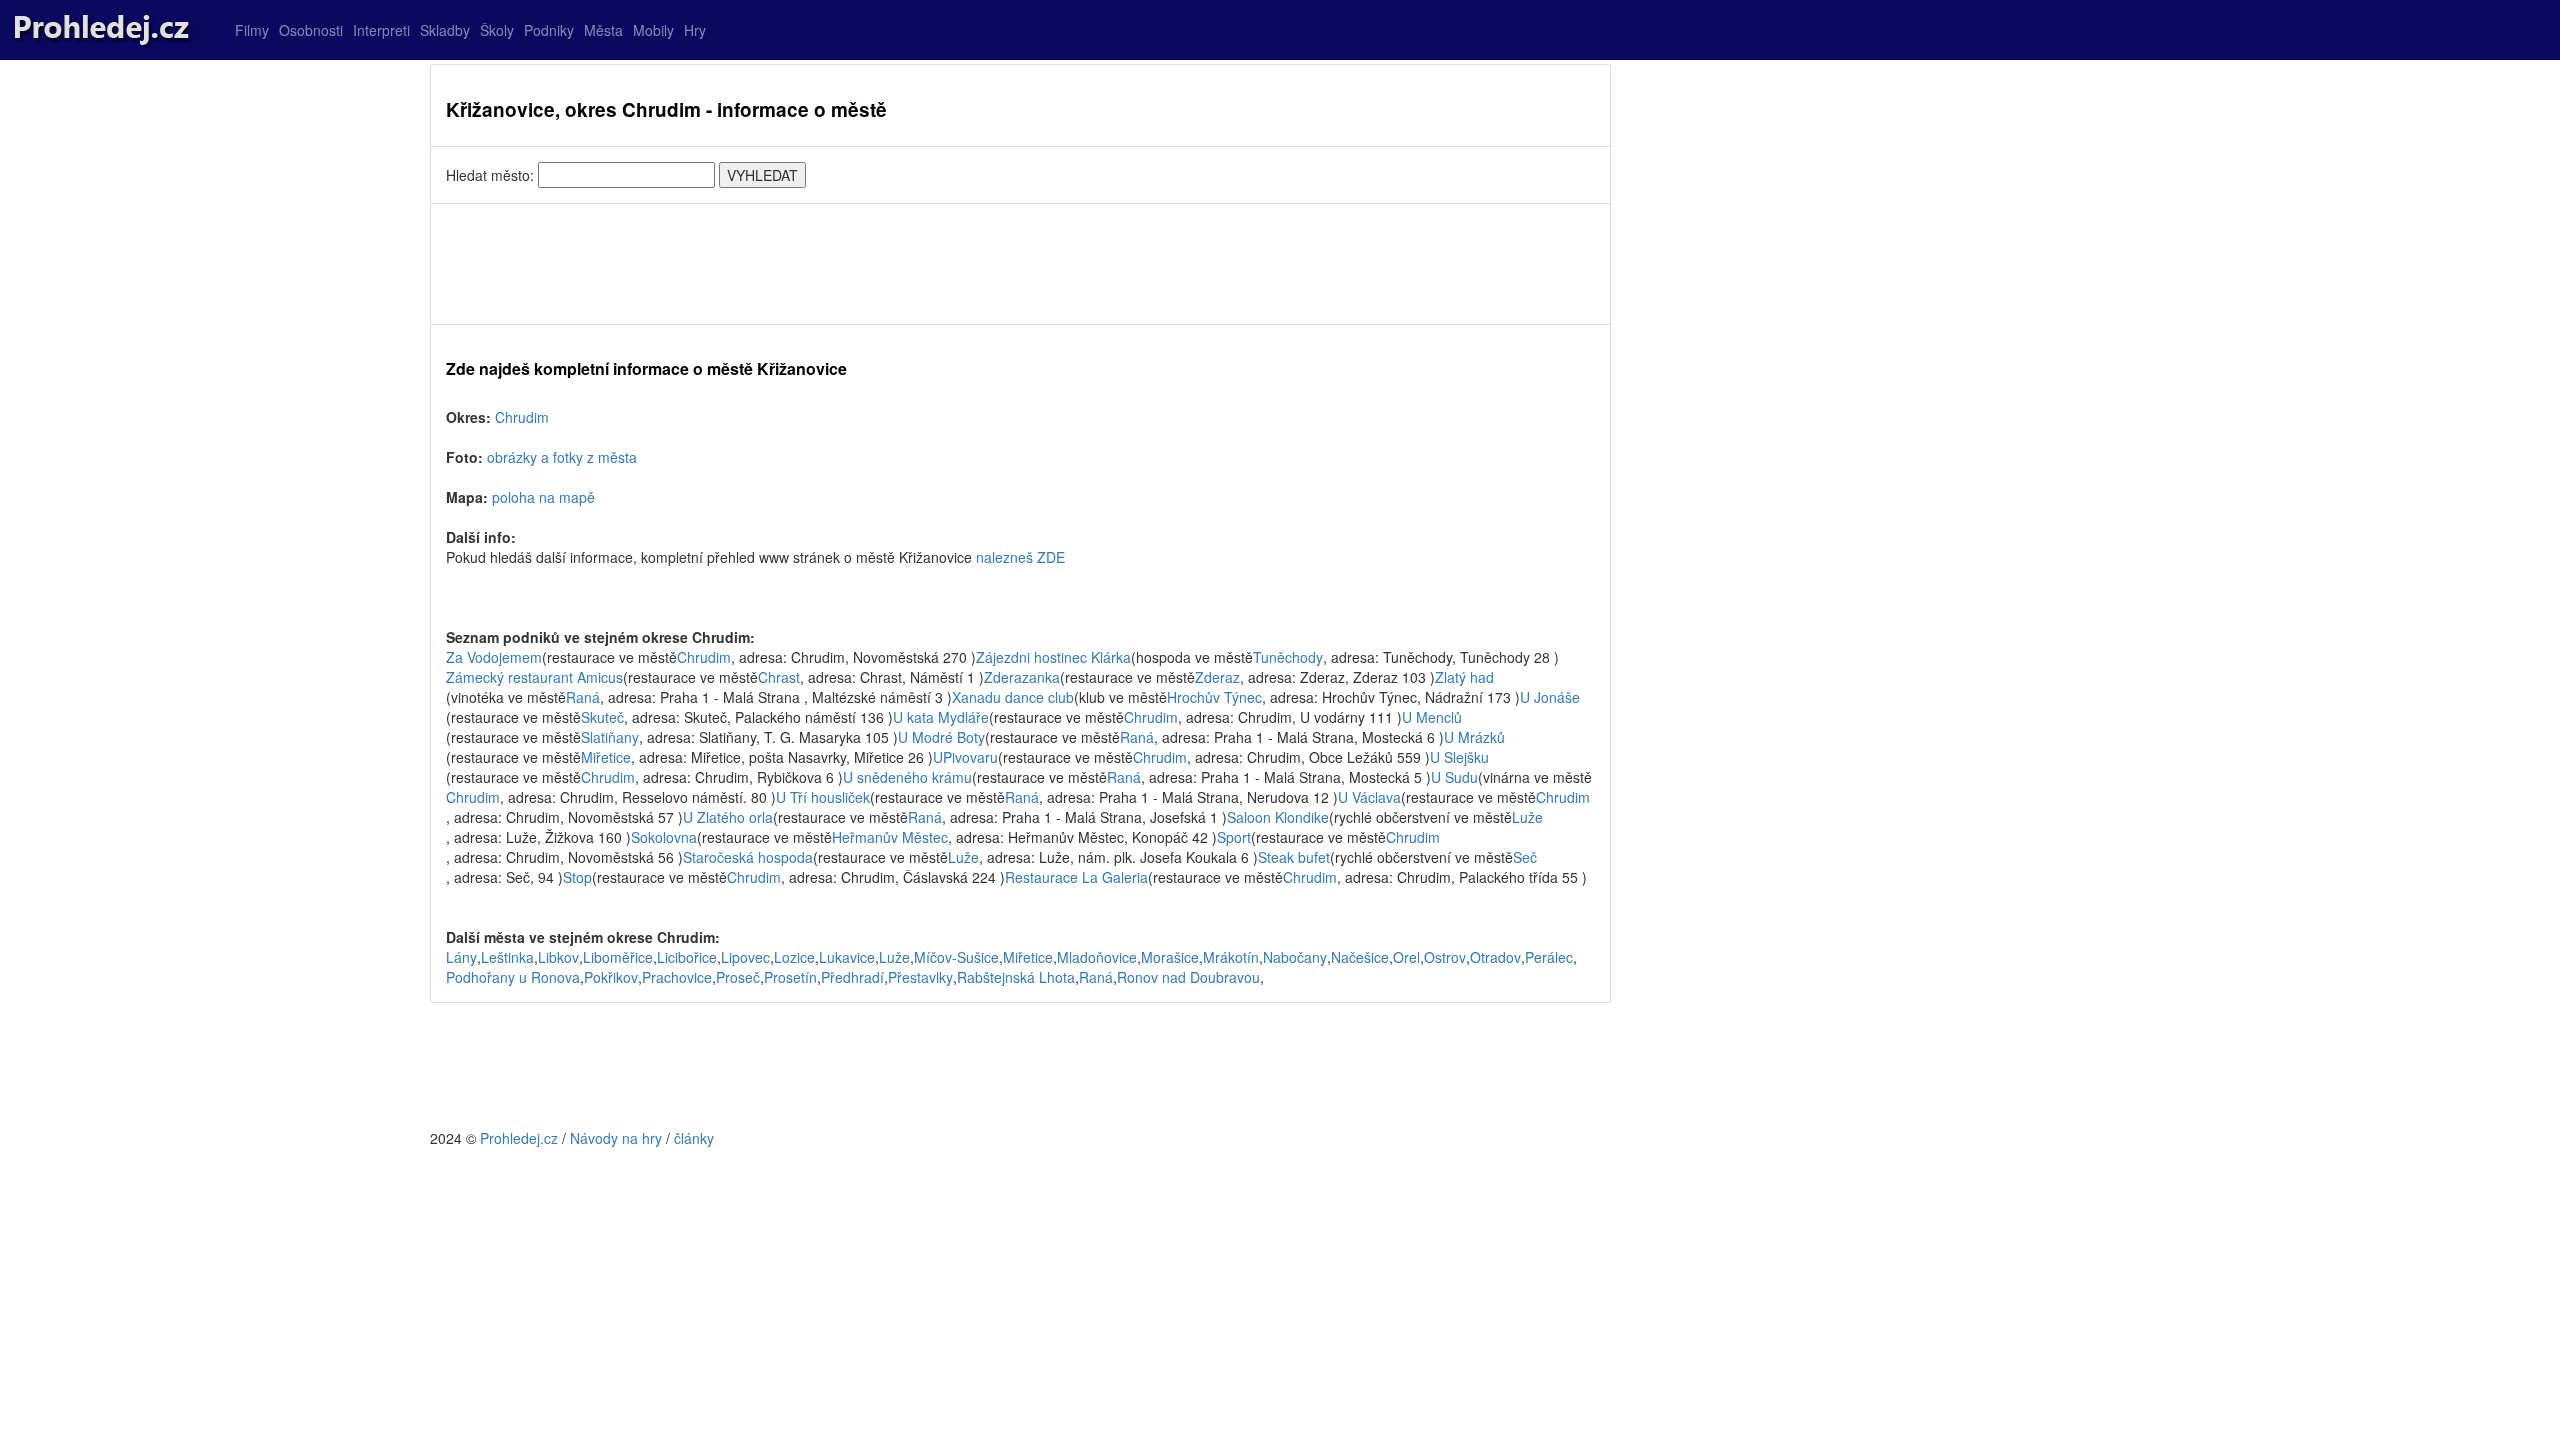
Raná (583, 697)
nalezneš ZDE (1020, 557)
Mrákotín (1231, 957)
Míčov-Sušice (956, 957)
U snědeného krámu (907, 777)
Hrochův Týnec (1214, 697)
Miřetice (606, 757)
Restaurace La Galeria (1076, 877)
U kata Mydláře (941, 717)
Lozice (794, 957)
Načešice (1360, 957)
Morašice (1170, 957)
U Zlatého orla (728, 817)
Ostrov (1445, 957)
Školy (497, 30)
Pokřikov (611, 977)
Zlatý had (1464, 677)
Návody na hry (616, 1138)
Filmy (252, 30)
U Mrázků (1474, 737)
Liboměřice (618, 957)
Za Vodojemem (494, 657)
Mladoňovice (1097, 957)
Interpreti (381, 30)
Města (603, 30)
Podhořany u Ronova (513, 977)
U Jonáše (1550, 697)
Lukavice (847, 957)
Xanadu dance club (1013, 697)
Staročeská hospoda (748, 857)
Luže (1527, 817)
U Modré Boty (941, 737)
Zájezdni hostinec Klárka (1053, 657)
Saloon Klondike (1278, 817)
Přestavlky (920, 977)
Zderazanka (1022, 677)
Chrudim (522, 417)
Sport (1234, 837)
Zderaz (1217, 677)
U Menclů (1432, 717)
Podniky (549, 30)
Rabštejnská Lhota (1016, 977)
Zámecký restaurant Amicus (534, 677)
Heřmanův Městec (890, 837)
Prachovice (677, 977)
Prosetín (790, 977)
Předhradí (852, 977)
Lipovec (745, 957)
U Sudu (1454, 777)
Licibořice (687, 957)
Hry (695, 30)
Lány (461, 957)
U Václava (1369, 797)
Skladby (445, 30)
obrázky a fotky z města (562, 457)
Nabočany (1295, 957)
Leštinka (507, 957)
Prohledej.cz (519, 1138)
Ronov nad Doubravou (1188, 977)
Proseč (738, 977)
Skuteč (602, 717)
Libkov (558, 957)
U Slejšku (1459, 757)
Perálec (1549, 957)
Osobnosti (311, 30)
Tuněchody (1288, 657)
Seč (1525, 857)
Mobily (653, 30)
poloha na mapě (543, 497)
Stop (577, 877)
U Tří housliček (823, 797)
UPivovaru (965, 757)
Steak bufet (1294, 857)
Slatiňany (610, 737)
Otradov (1495, 957)
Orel (1406, 957)
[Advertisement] (1020, 264)
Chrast (779, 677)
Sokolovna (664, 837)
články (694, 1138)
